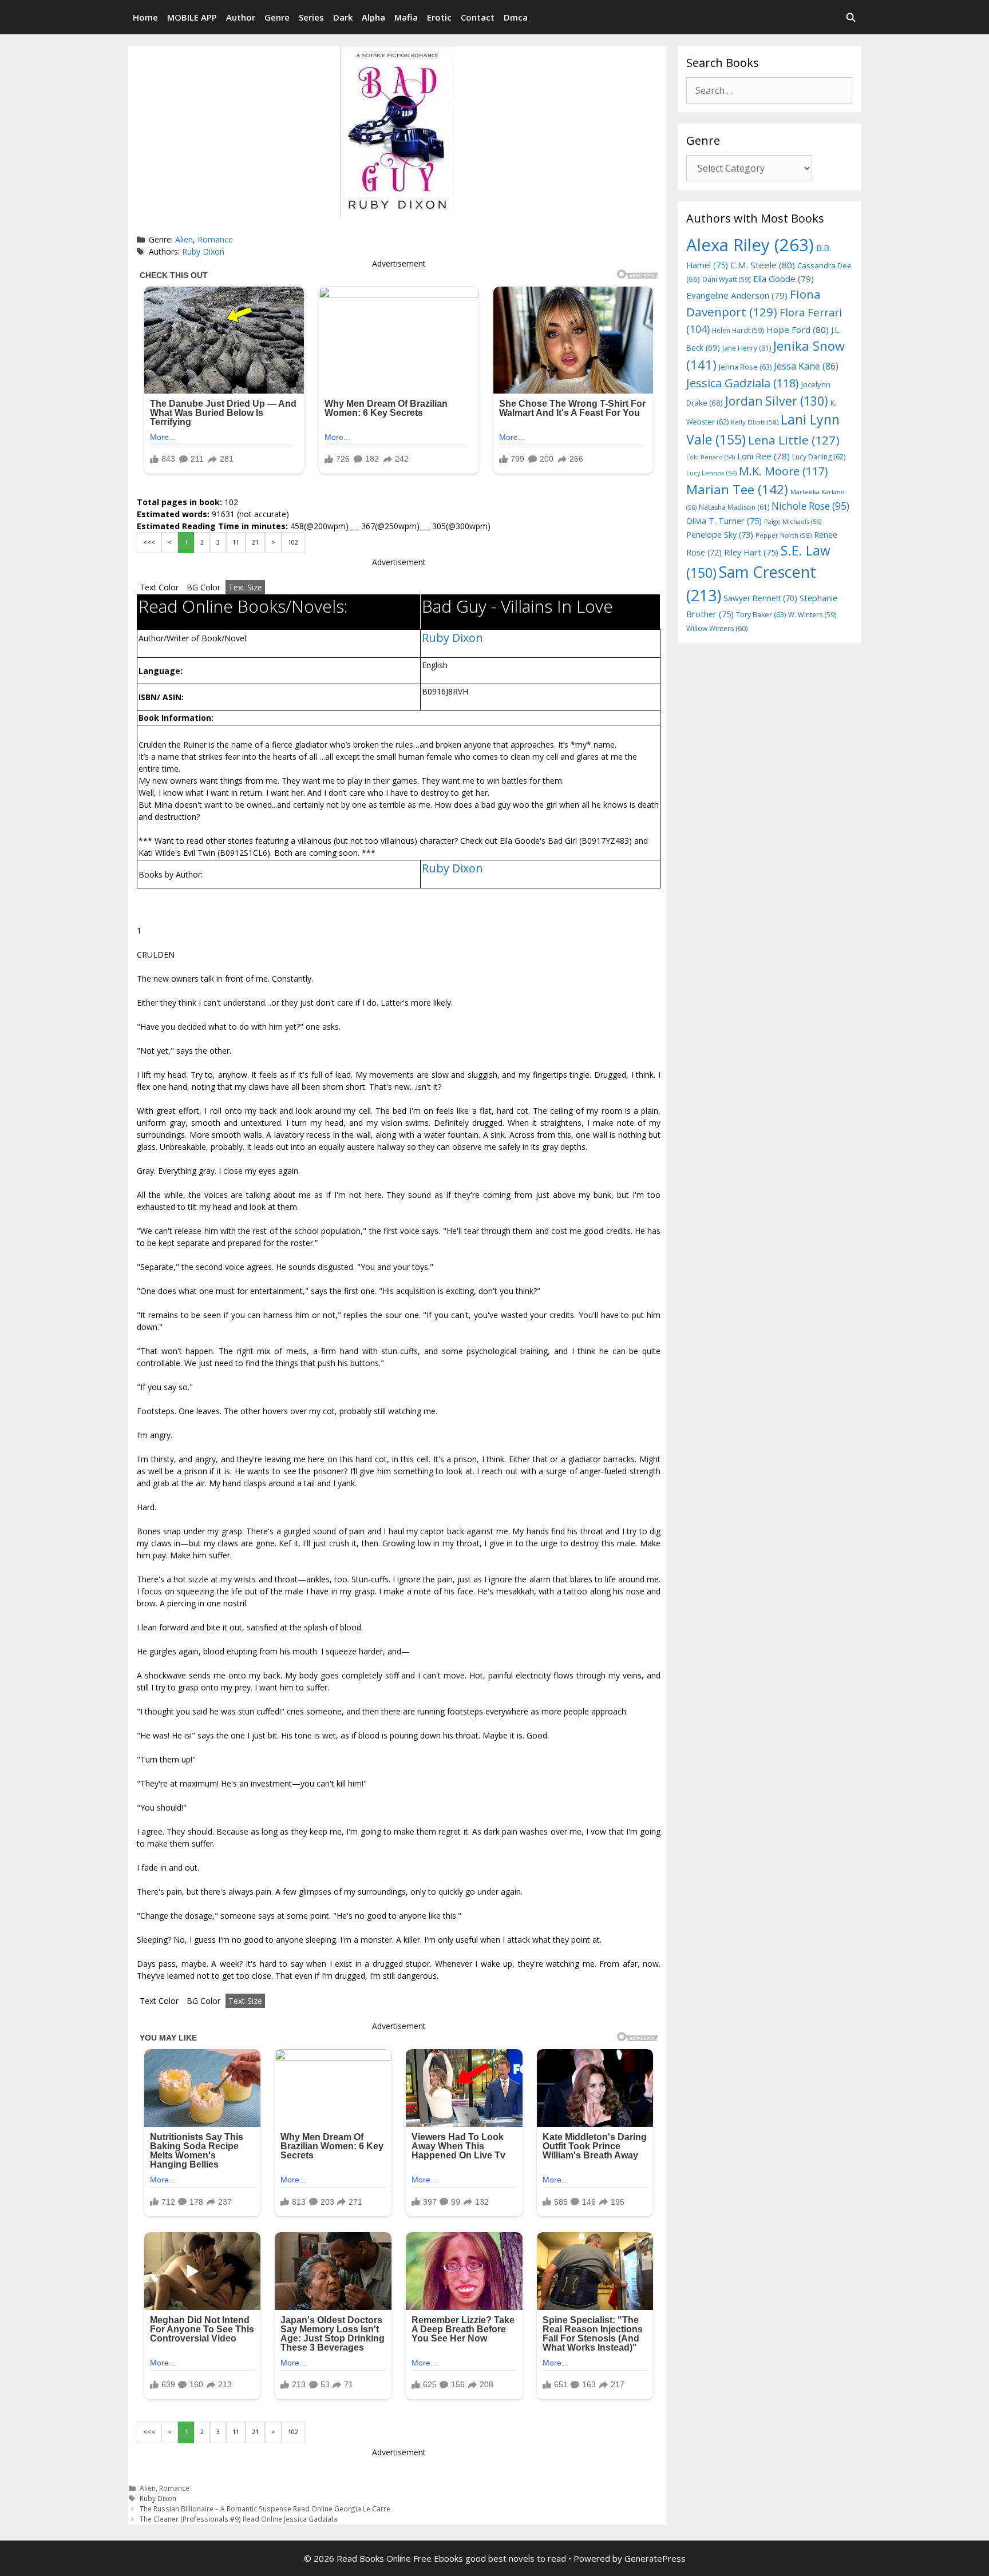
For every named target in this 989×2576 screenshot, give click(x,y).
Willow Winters (717, 628)
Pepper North (784, 535)
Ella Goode (784, 279)
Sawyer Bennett (760, 598)
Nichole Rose (810, 506)
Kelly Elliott (755, 422)
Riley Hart (751, 552)
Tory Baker (761, 615)
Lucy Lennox (711, 473)
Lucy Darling (819, 457)
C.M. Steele (763, 265)
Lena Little (794, 440)
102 (293, 542)
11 (236, 542)
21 (255, 542)
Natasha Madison (734, 507)
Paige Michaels (793, 521)
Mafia (406, 17)
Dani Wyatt (727, 279)
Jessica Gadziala (743, 383)
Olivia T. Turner (724, 521)
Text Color (159, 587)
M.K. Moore (783, 471)
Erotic (439, 17)
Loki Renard (711, 457)
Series (311, 17)
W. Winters (812, 614)
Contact (478, 17)
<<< (149, 542)
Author (241, 17)
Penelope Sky (720, 535)
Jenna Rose (745, 367)
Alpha (373, 17)
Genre (277, 17)
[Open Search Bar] (851, 17)
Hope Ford (798, 330)
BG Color (203, 587)
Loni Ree (763, 456)
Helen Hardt (738, 330)
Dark (343, 17)
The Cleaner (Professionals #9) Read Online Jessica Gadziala (238, 2519)
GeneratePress (655, 2558)
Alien (184, 239)
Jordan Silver (777, 401)
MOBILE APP (192, 17)
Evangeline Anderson (737, 295)
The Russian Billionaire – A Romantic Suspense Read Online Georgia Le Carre (265, 2508)
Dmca (516, 17)
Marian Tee (737, 489)
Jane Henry (747, 348)
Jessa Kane (806, 366)
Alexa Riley (750, 245)
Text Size (245, 587)
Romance (215, 239)
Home (145, 17)
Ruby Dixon (203, 251)
